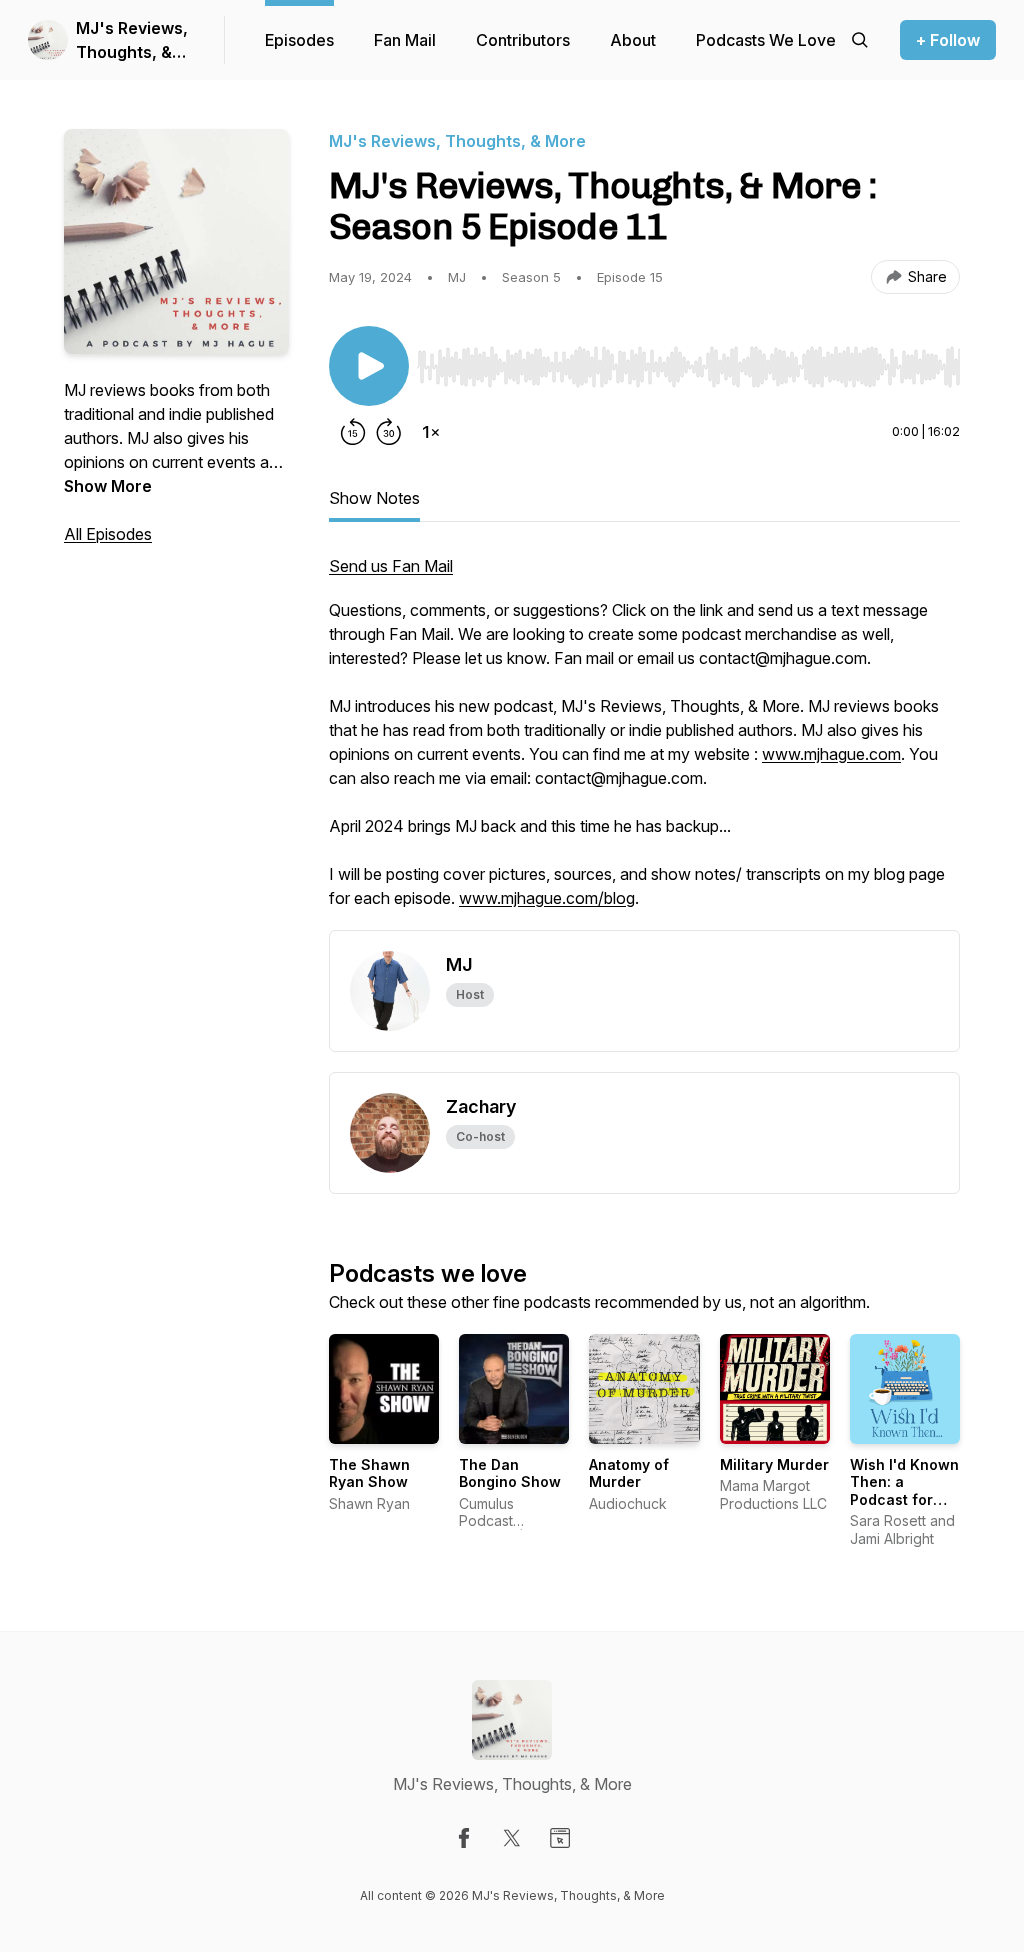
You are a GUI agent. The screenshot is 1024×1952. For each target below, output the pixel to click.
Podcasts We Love (766, 40)
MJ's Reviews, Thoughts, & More (132, 41)
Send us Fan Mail (391, 566)
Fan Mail (405, 40)
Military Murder (774, 1464)
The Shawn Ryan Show (369, 1473)
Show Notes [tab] (374, 498)
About (633, 40)
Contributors (523, 40)
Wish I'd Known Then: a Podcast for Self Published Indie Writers (904, 1499)
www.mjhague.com (831, 754)
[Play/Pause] (369, 366)
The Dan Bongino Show (510, 1473)
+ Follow (948, 40)
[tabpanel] (644, 742)
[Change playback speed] (431, 432)
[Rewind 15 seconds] (353, 432)
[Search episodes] (860, 40)
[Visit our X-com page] (512, 1838)
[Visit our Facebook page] (464, 1838)
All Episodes (108, 534)
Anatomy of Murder (629, 1473)
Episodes (299, 40)
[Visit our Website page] (560, 1838)
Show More (108, 486)
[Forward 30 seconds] (389, 432)
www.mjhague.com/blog (547, 898)
